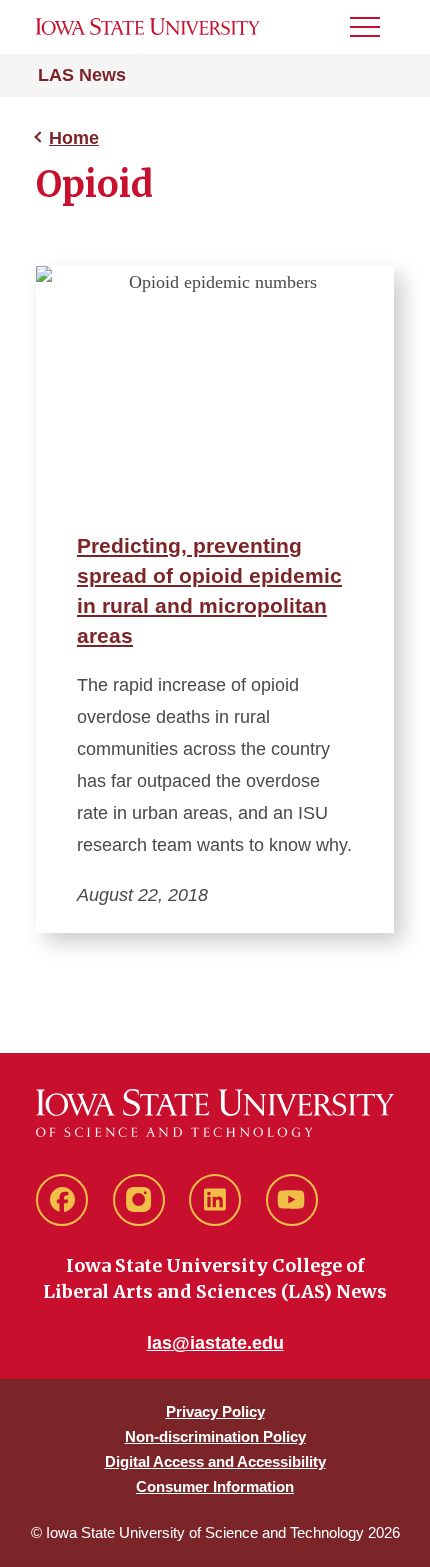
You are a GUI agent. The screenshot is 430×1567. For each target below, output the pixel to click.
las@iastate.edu (215, 1343)
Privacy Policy (215, 1411)
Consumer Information (215, 1486)
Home (74, 138)
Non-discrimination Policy (215, 1436)
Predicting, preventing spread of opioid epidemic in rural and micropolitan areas (209, 590)
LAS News (82, 75)
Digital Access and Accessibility (215, 1461)
